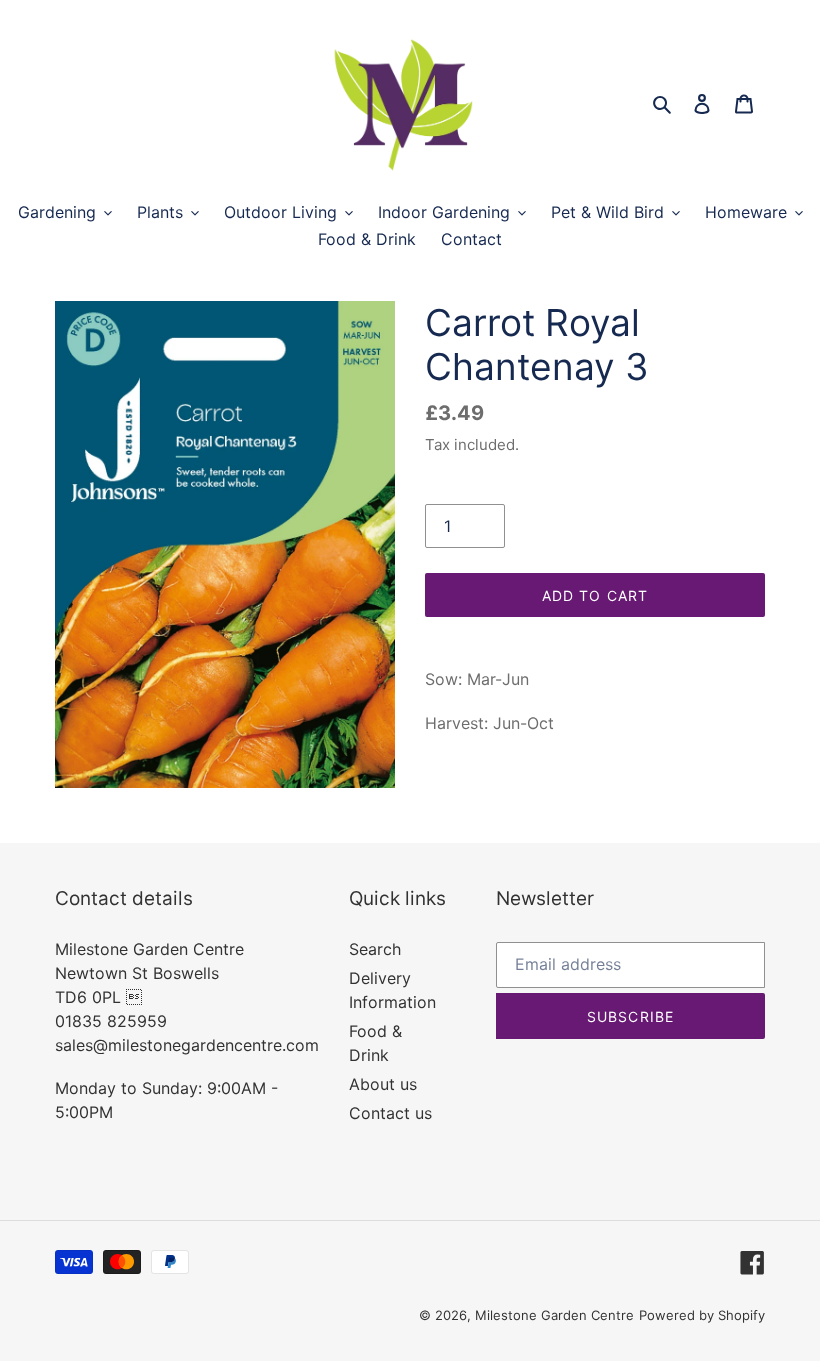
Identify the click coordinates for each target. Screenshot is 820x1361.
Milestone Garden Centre (554, 1315)
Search (375, 949)
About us (383, 1084)
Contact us (390, 1113)
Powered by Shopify (702, 1315)
